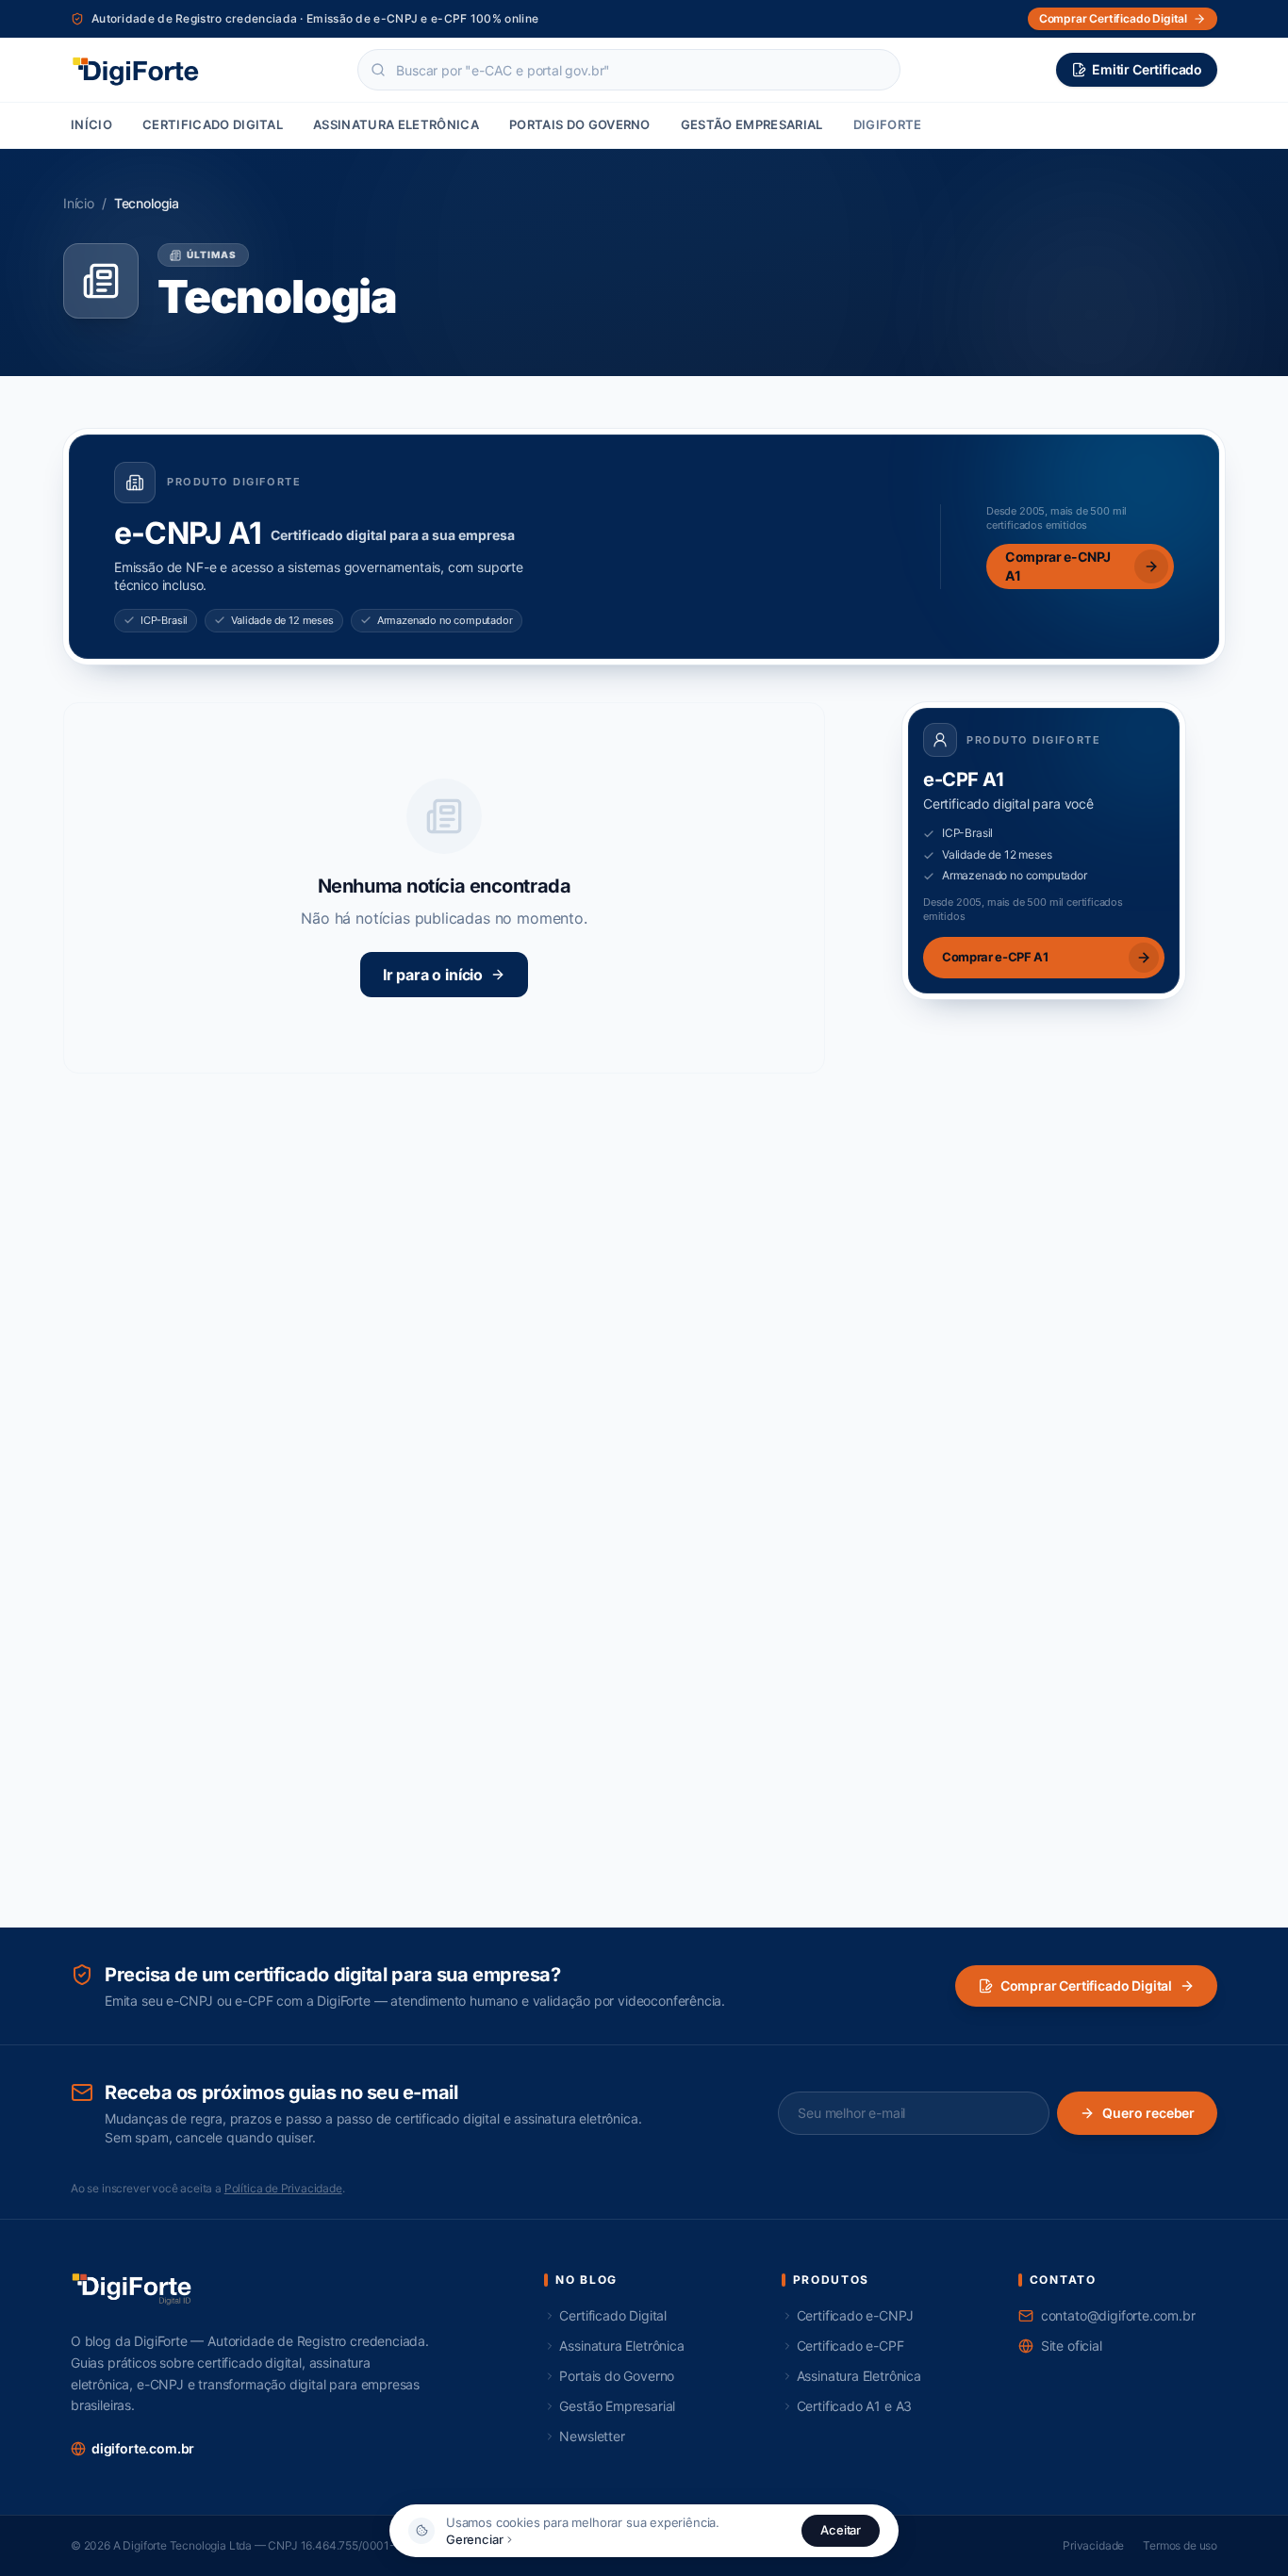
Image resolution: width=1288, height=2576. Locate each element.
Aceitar (841, 2530)
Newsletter (592, 2436)
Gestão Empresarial (752, 124)
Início (91, 124)
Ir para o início (433, 975)
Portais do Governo (580, 124)
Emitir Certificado (1147, 69)
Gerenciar (474, 2539)
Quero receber (1148, 2113)
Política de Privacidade (283, 2188)
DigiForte (888, 124)
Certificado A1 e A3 (855, 2406)
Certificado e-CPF (850, 2346)
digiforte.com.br (143, 2448)
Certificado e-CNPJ (855, 2315)
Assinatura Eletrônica (396, 124)
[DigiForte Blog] (136, 70)
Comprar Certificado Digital (1086, 1985)
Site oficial (1072, 2346)
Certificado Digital (213, 124)
